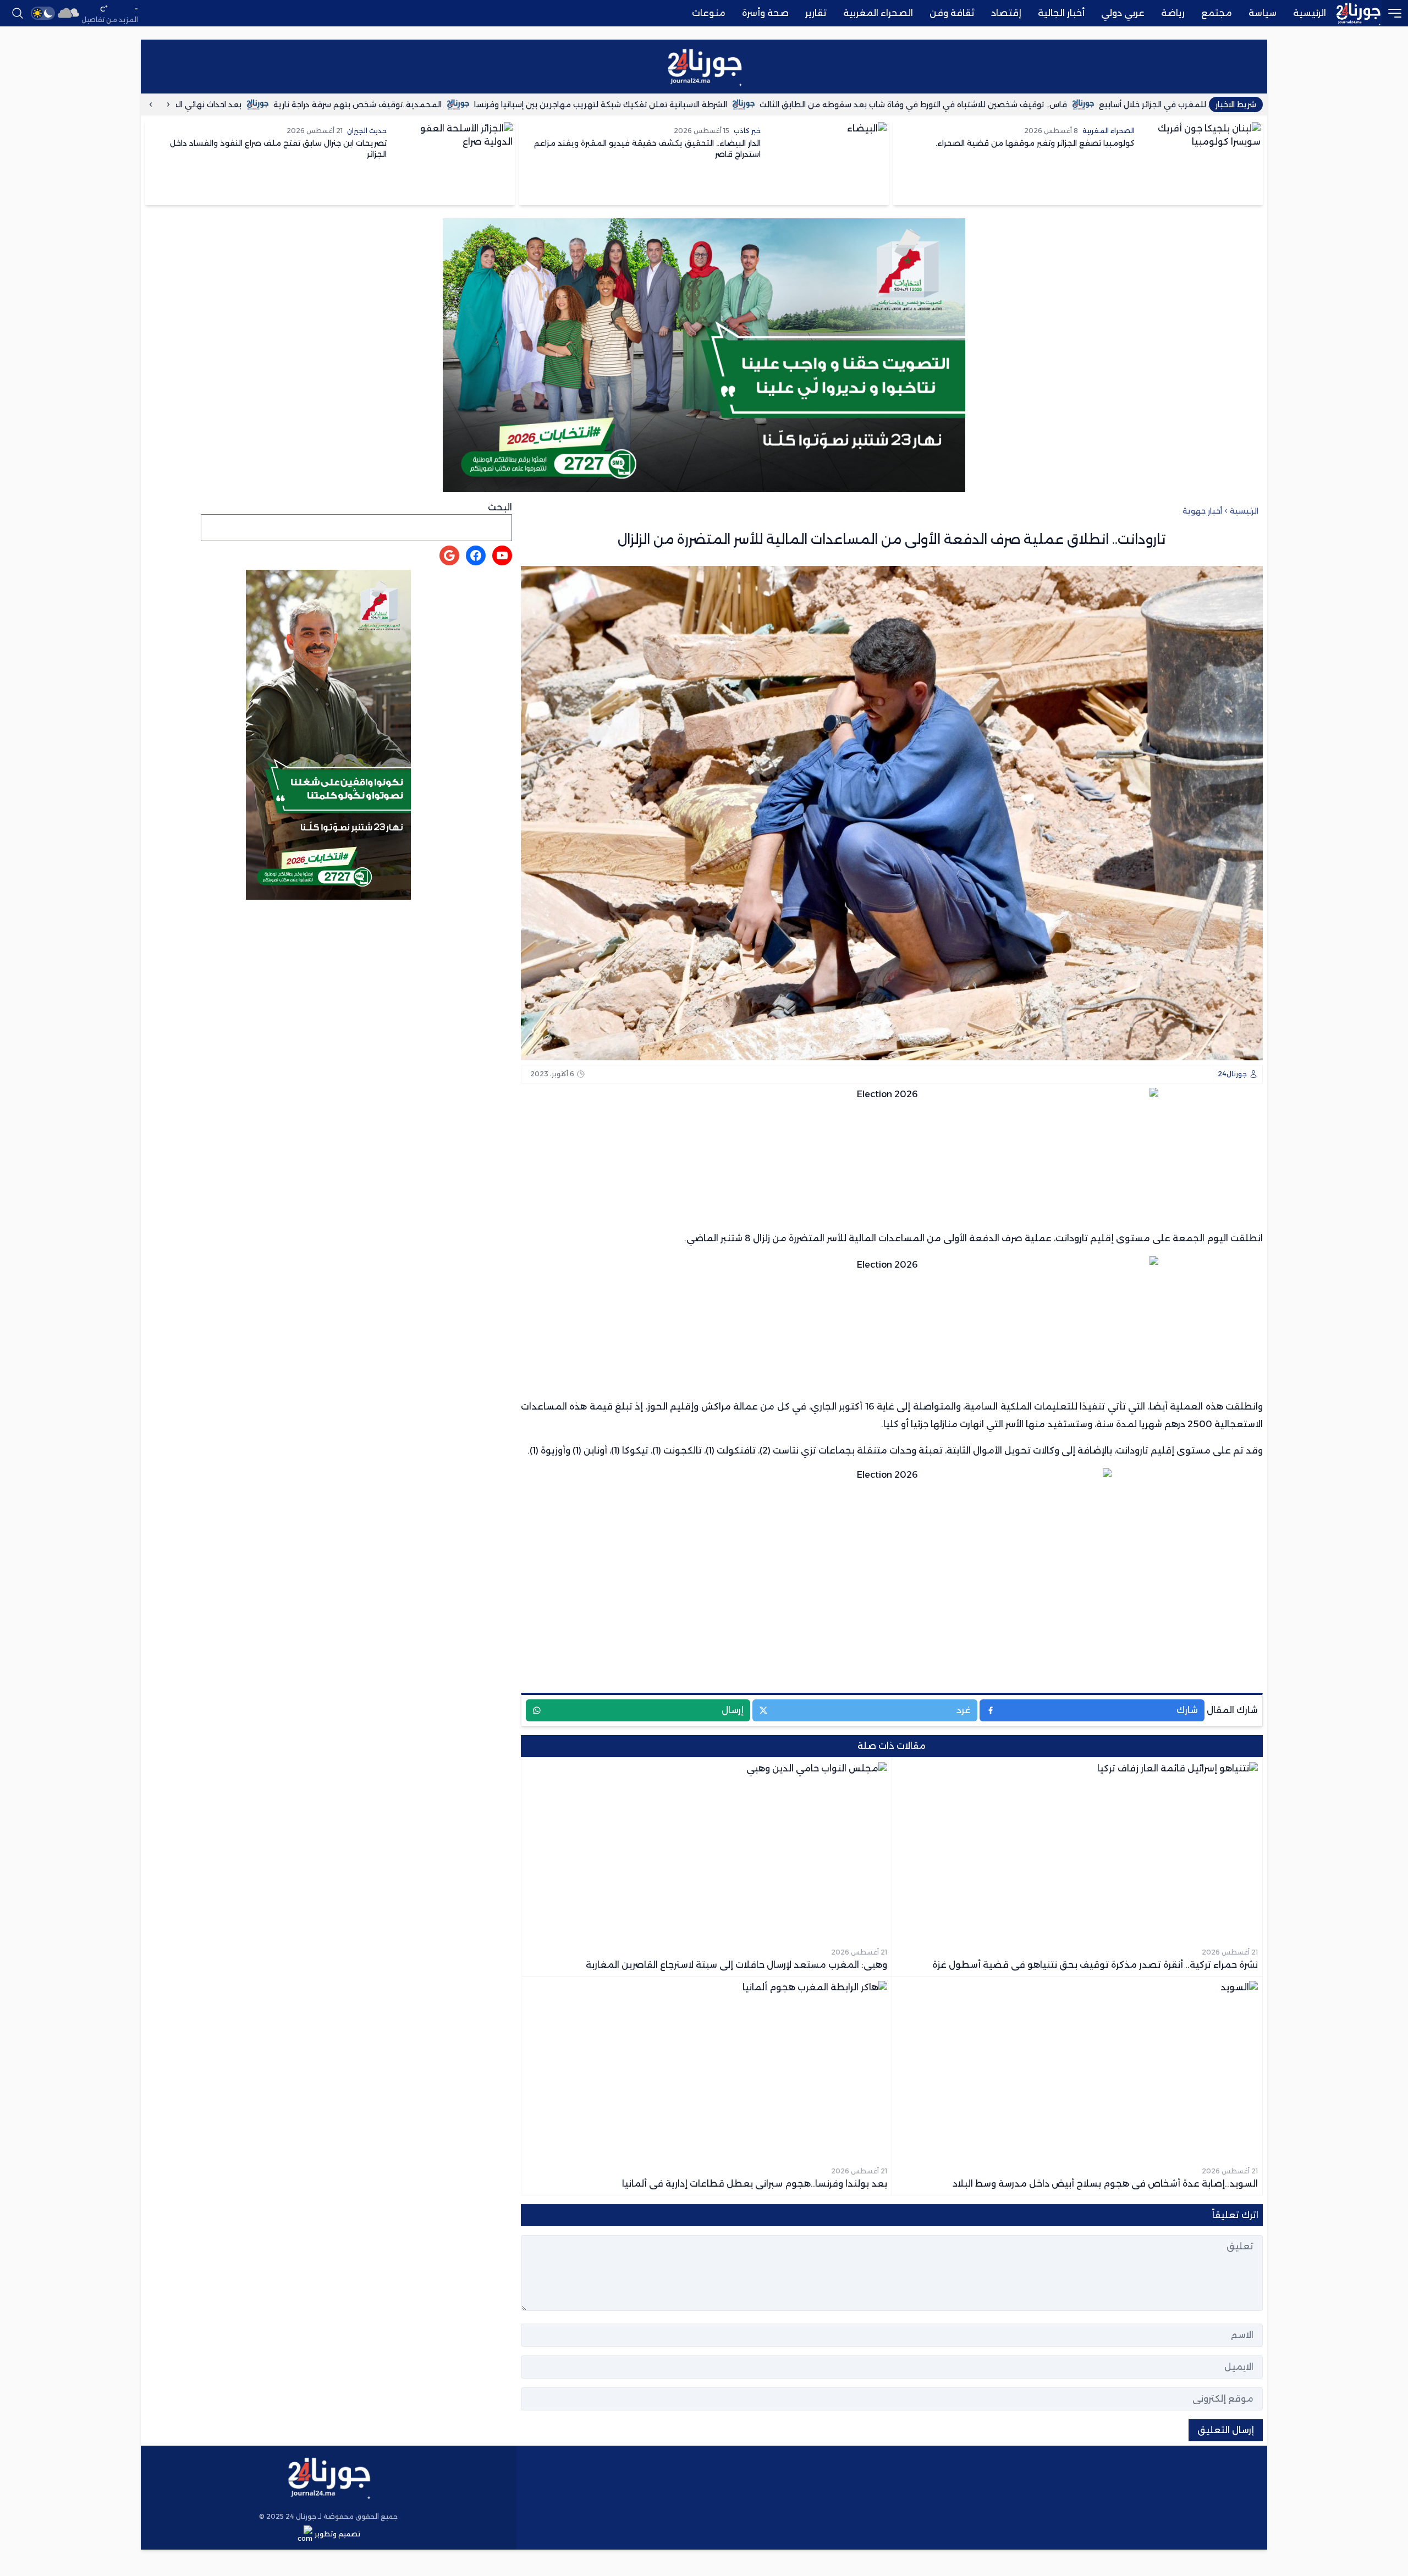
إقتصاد (1006, 13)
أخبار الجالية (1061, 13)
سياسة (1263, 13)
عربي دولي (1123, 13)
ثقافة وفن (952, 13)
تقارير (816, 13)
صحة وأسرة (765, 13)
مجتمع (1217, 13)
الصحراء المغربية (878, 13)
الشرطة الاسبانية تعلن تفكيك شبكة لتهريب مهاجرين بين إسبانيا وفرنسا (706, 104)
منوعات (709, 13)
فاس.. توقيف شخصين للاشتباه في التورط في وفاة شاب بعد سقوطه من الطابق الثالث (1018, 104)
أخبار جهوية (1202, 511)
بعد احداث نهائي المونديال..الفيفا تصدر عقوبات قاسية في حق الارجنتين (221, 104)
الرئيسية (1310, 13)
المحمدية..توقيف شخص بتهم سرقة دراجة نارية (463, 104)
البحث (500, 507)
